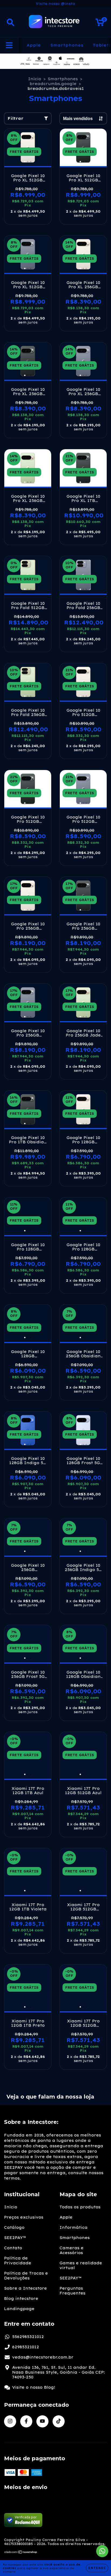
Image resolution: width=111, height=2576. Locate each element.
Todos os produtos (80, 2207)
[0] (100, 24)
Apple (34, 45)
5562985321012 (28, 2337)
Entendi (97, 2568)
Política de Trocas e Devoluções (26, 2276)
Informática (74, 2227)
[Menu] (9, 45)
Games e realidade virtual (81, 2265)
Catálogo (14, 2227)
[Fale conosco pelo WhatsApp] (102, 2551)
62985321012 (26, 2347)
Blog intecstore (21, 2299)
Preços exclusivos (24, 2217)
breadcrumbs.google (53, 84)
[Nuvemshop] (21, 2553)
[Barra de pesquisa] (11, 22)
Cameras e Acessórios (72, 2250)
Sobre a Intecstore (25, 2288)
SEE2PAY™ (15, 2238)
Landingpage (19, 2309)
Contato (13, 2248)
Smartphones (67, 45)
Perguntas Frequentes (72, 2291)
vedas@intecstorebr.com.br (43, 2357)
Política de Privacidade (18, 2261)
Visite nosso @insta (55, 4)
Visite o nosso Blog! (34, 2387)
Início (35, 79)
